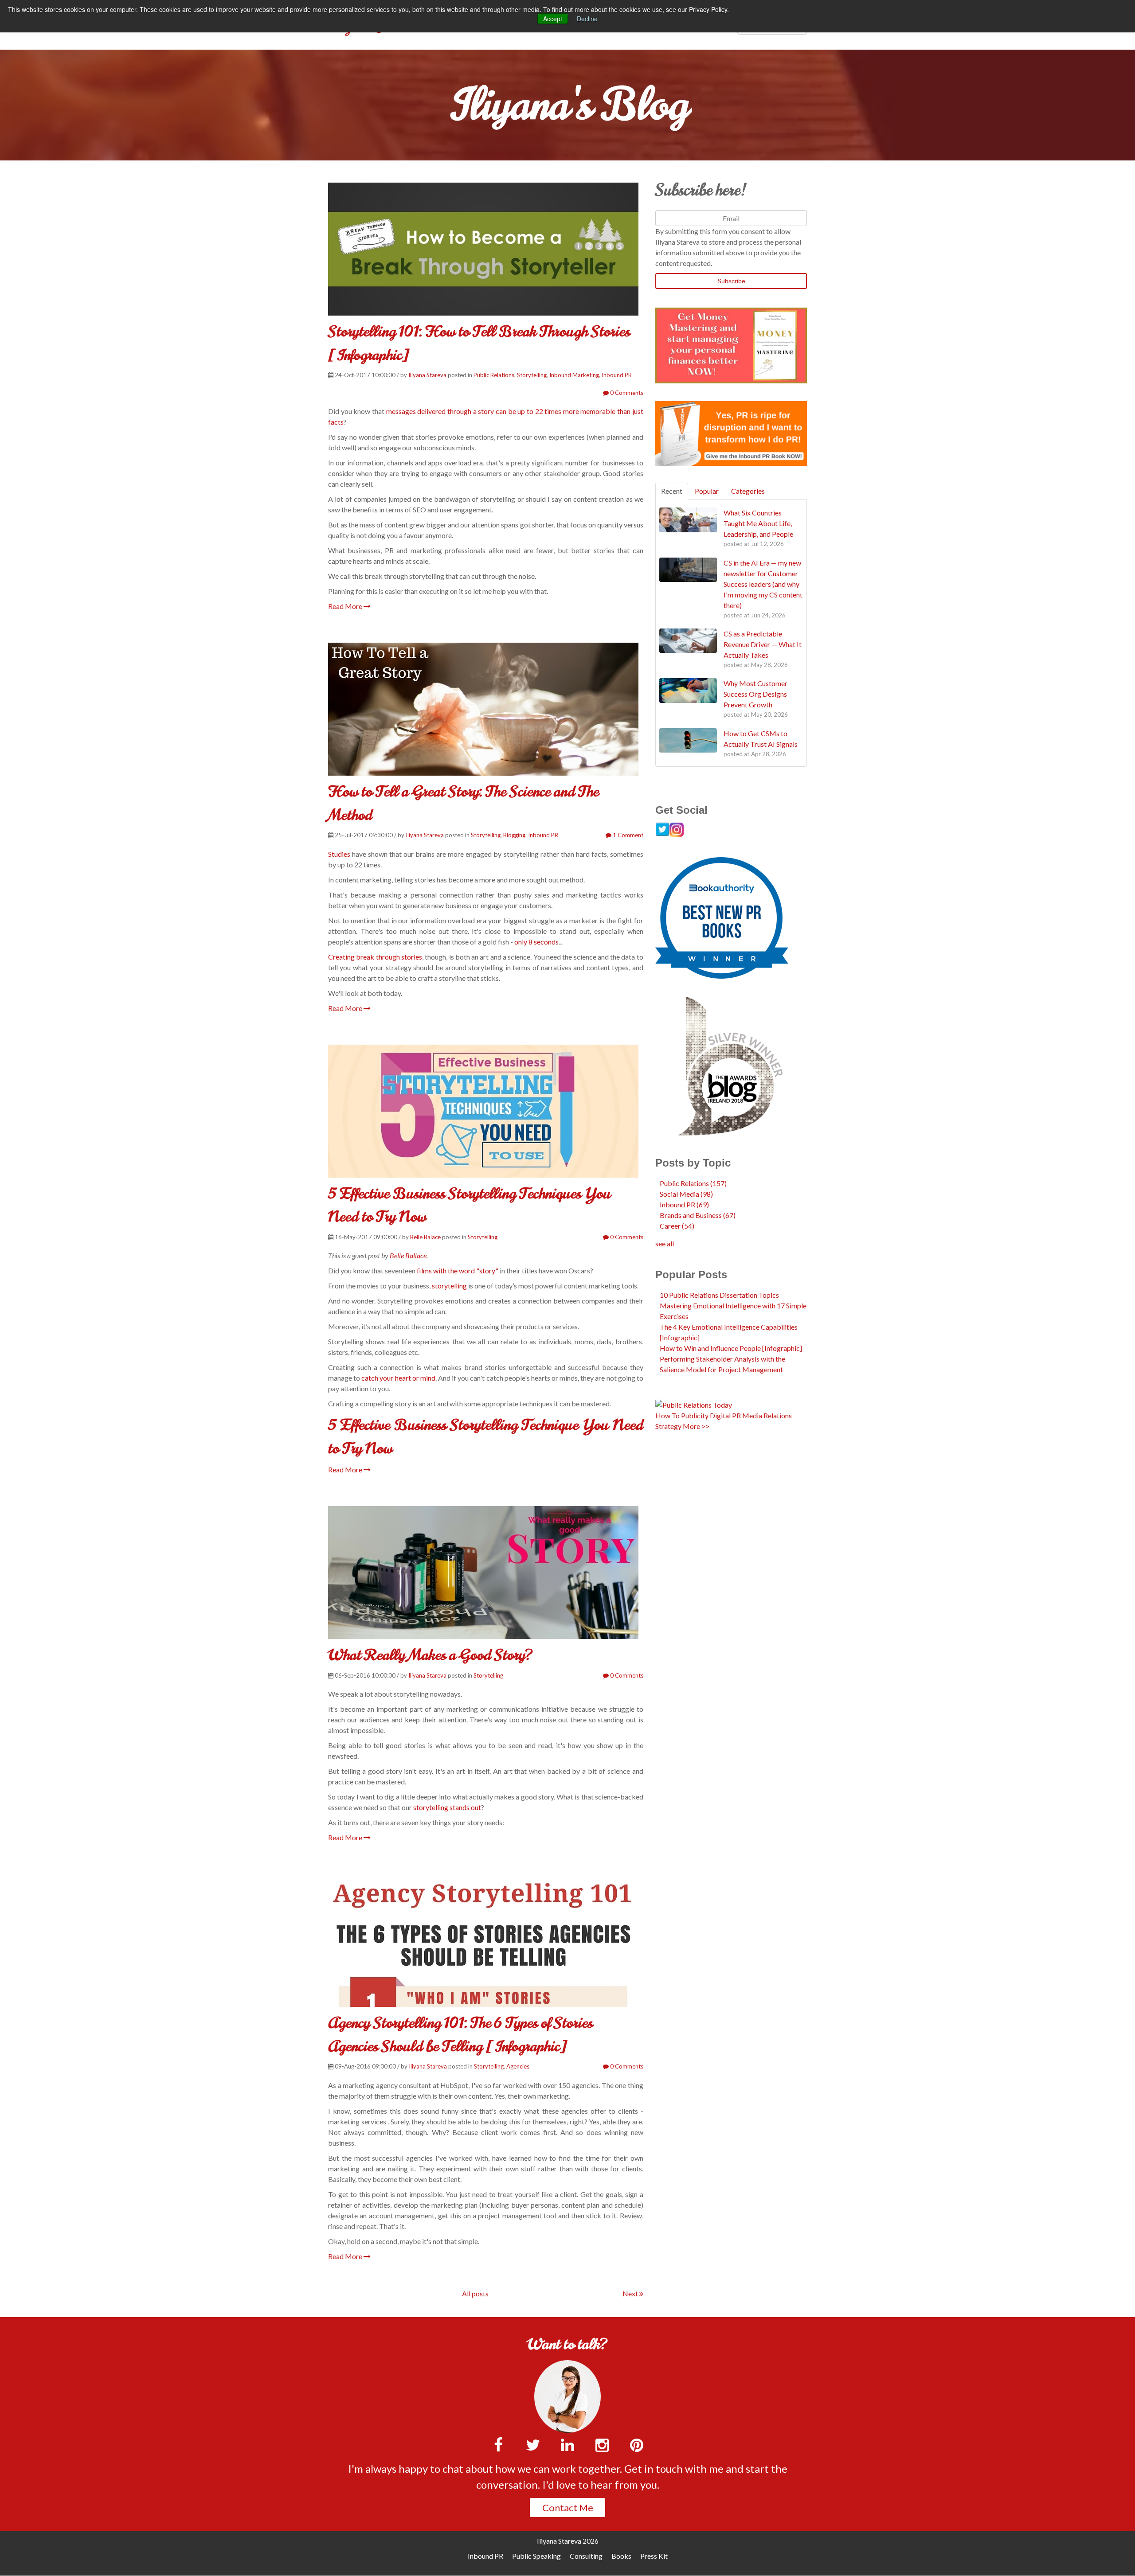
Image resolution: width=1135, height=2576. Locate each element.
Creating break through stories (375, 957)
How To (667, 1415)
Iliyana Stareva (427, 375)
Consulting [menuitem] (586, 2556)
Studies (339, 854)
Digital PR (725, 1415)
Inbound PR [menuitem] (485, 2556)
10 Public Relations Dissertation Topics (719, 1295)
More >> (696, 1426)
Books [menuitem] (621, 2556)
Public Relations (494, 375)
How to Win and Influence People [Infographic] (731, 1348)
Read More (346, 606)
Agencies (518, 2066)
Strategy (668, 1426)
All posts (475, 2293)
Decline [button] (587, 19)
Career (677, 1226)
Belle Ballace (408, 1255)
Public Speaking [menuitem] (536, 2556)
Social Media (686, 1194)
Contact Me (568, 2508)
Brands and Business (698, 1215)
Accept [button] (553, 19)
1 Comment (627, 835)
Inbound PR (617, 375)
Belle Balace (425, 1237)
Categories (748, 491)
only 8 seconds (536, 942)
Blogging (514, 835)
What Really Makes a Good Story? (431, 1655)
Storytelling (532, 375)
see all (665, 1243)
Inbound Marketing (574, 375)
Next (631, 2293)
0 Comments (626, 393)
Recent (672, 491)
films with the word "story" (458, 1270)
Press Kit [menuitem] (654, 2556)
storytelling (449, 1286)
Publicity (695, 1415)
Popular (707, 491)
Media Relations (767, 1415)
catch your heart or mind (398, 1378)
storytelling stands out (447, 1807)
